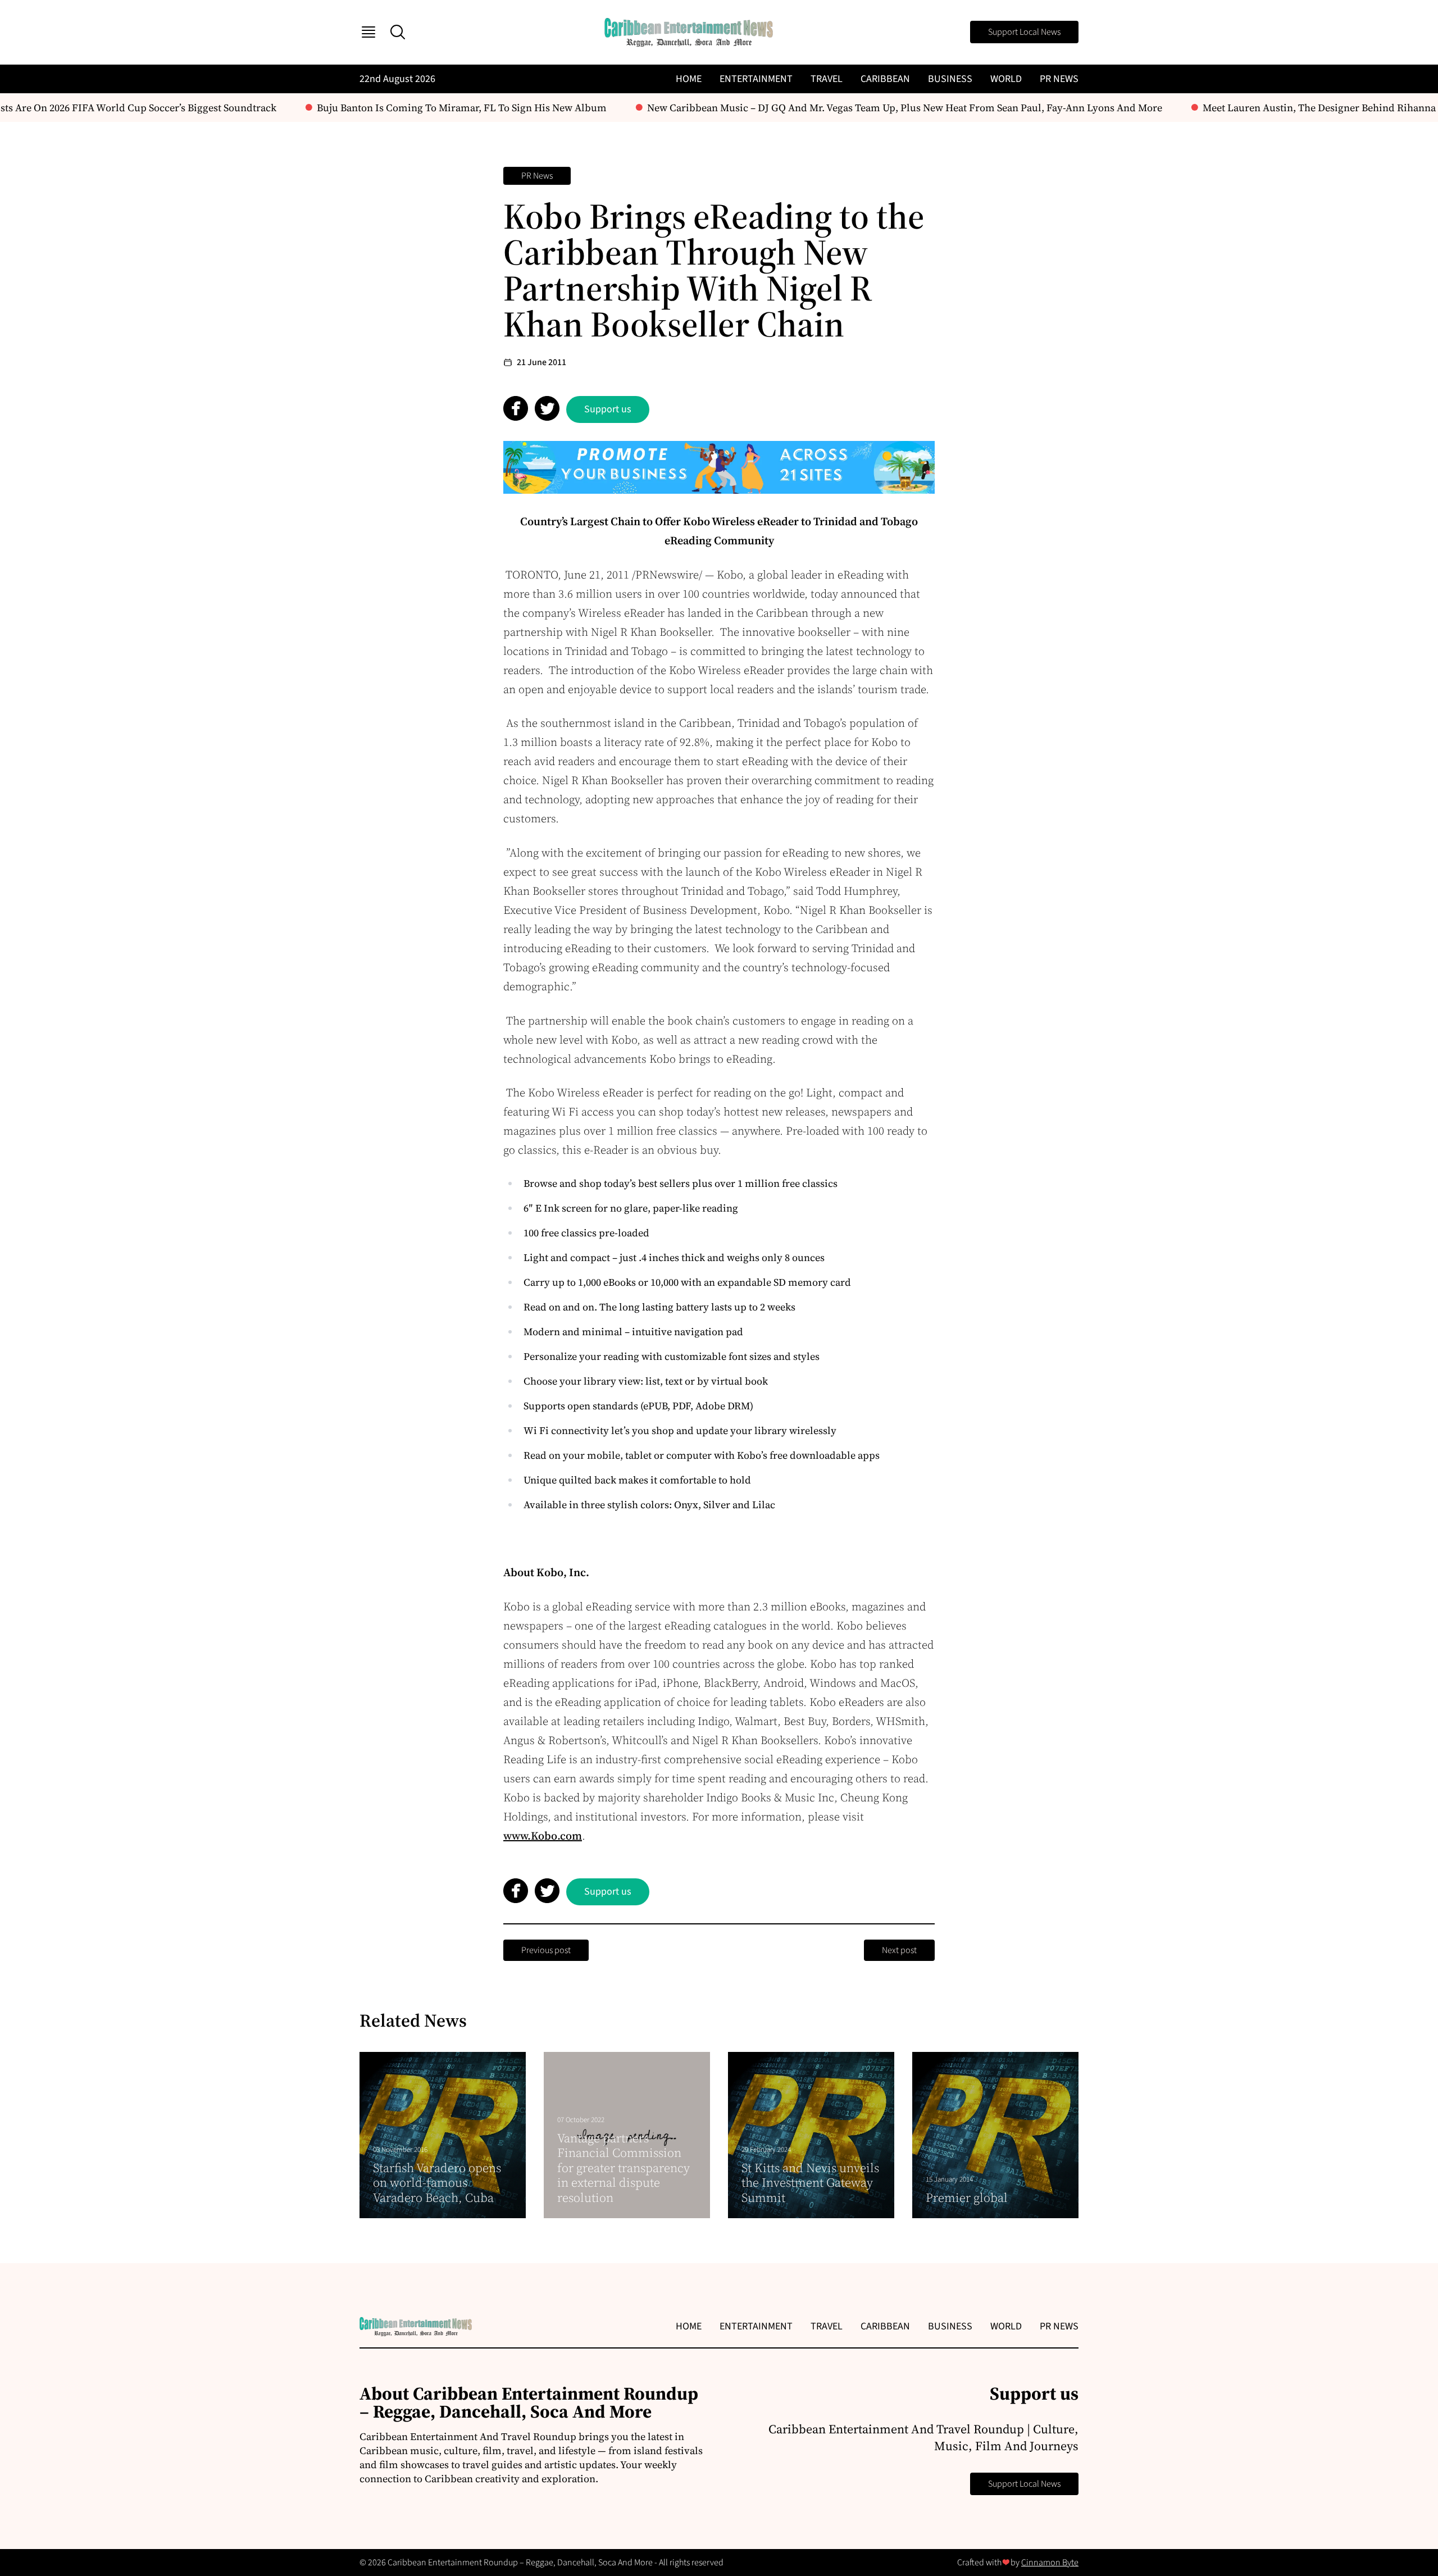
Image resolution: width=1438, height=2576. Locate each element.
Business (950, 79)
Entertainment (756, 79)
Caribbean (885, 79)
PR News (1059, 79)
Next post (899, 1950)
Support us (608, 409)
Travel (827, 79)
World (1006, 79)
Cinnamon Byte (1050, 2563)
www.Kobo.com (543, 1836)
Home (689, 79)
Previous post (546, 1950)
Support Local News (1024, 32)
